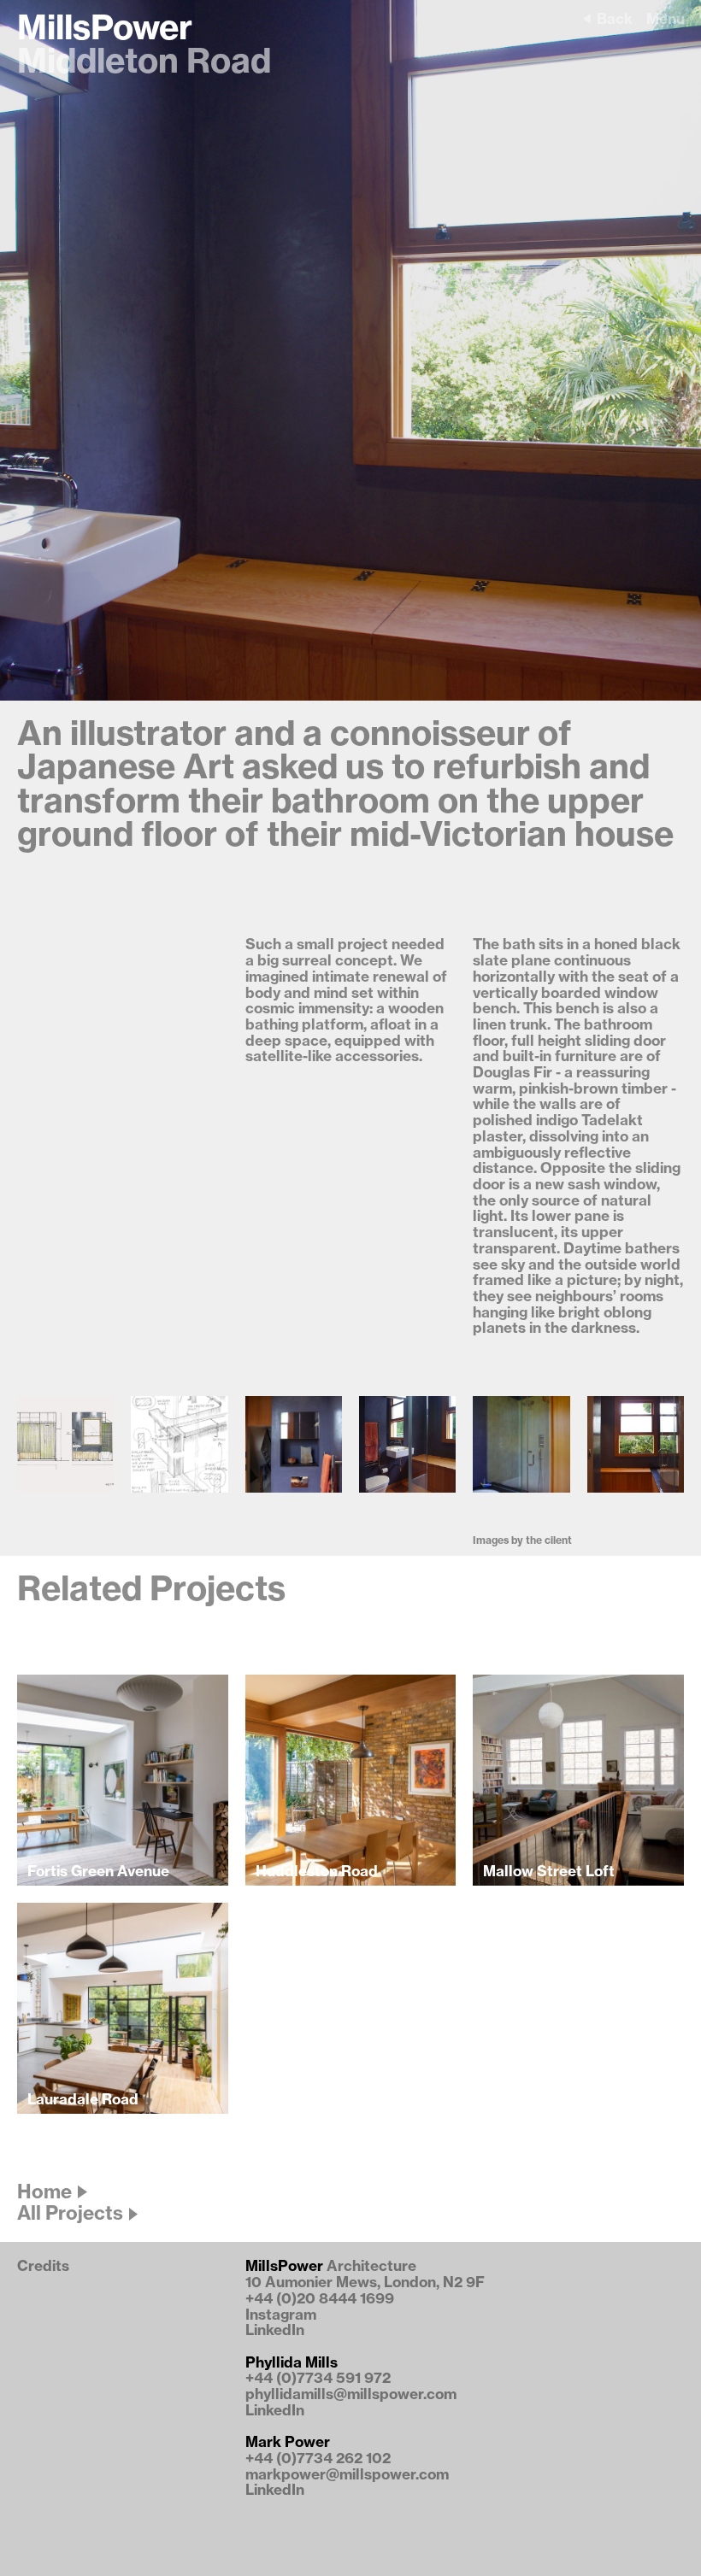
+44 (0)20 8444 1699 (320, 2299)
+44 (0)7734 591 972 (318, 2378)
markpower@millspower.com (347, 2475)
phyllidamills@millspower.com (351, 2394)
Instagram (281, 2315)
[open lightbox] (65, 1444)
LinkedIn (275, 2330)
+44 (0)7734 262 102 (318, 2459)
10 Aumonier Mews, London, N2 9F (365, 2283)
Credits (43, 2266)
